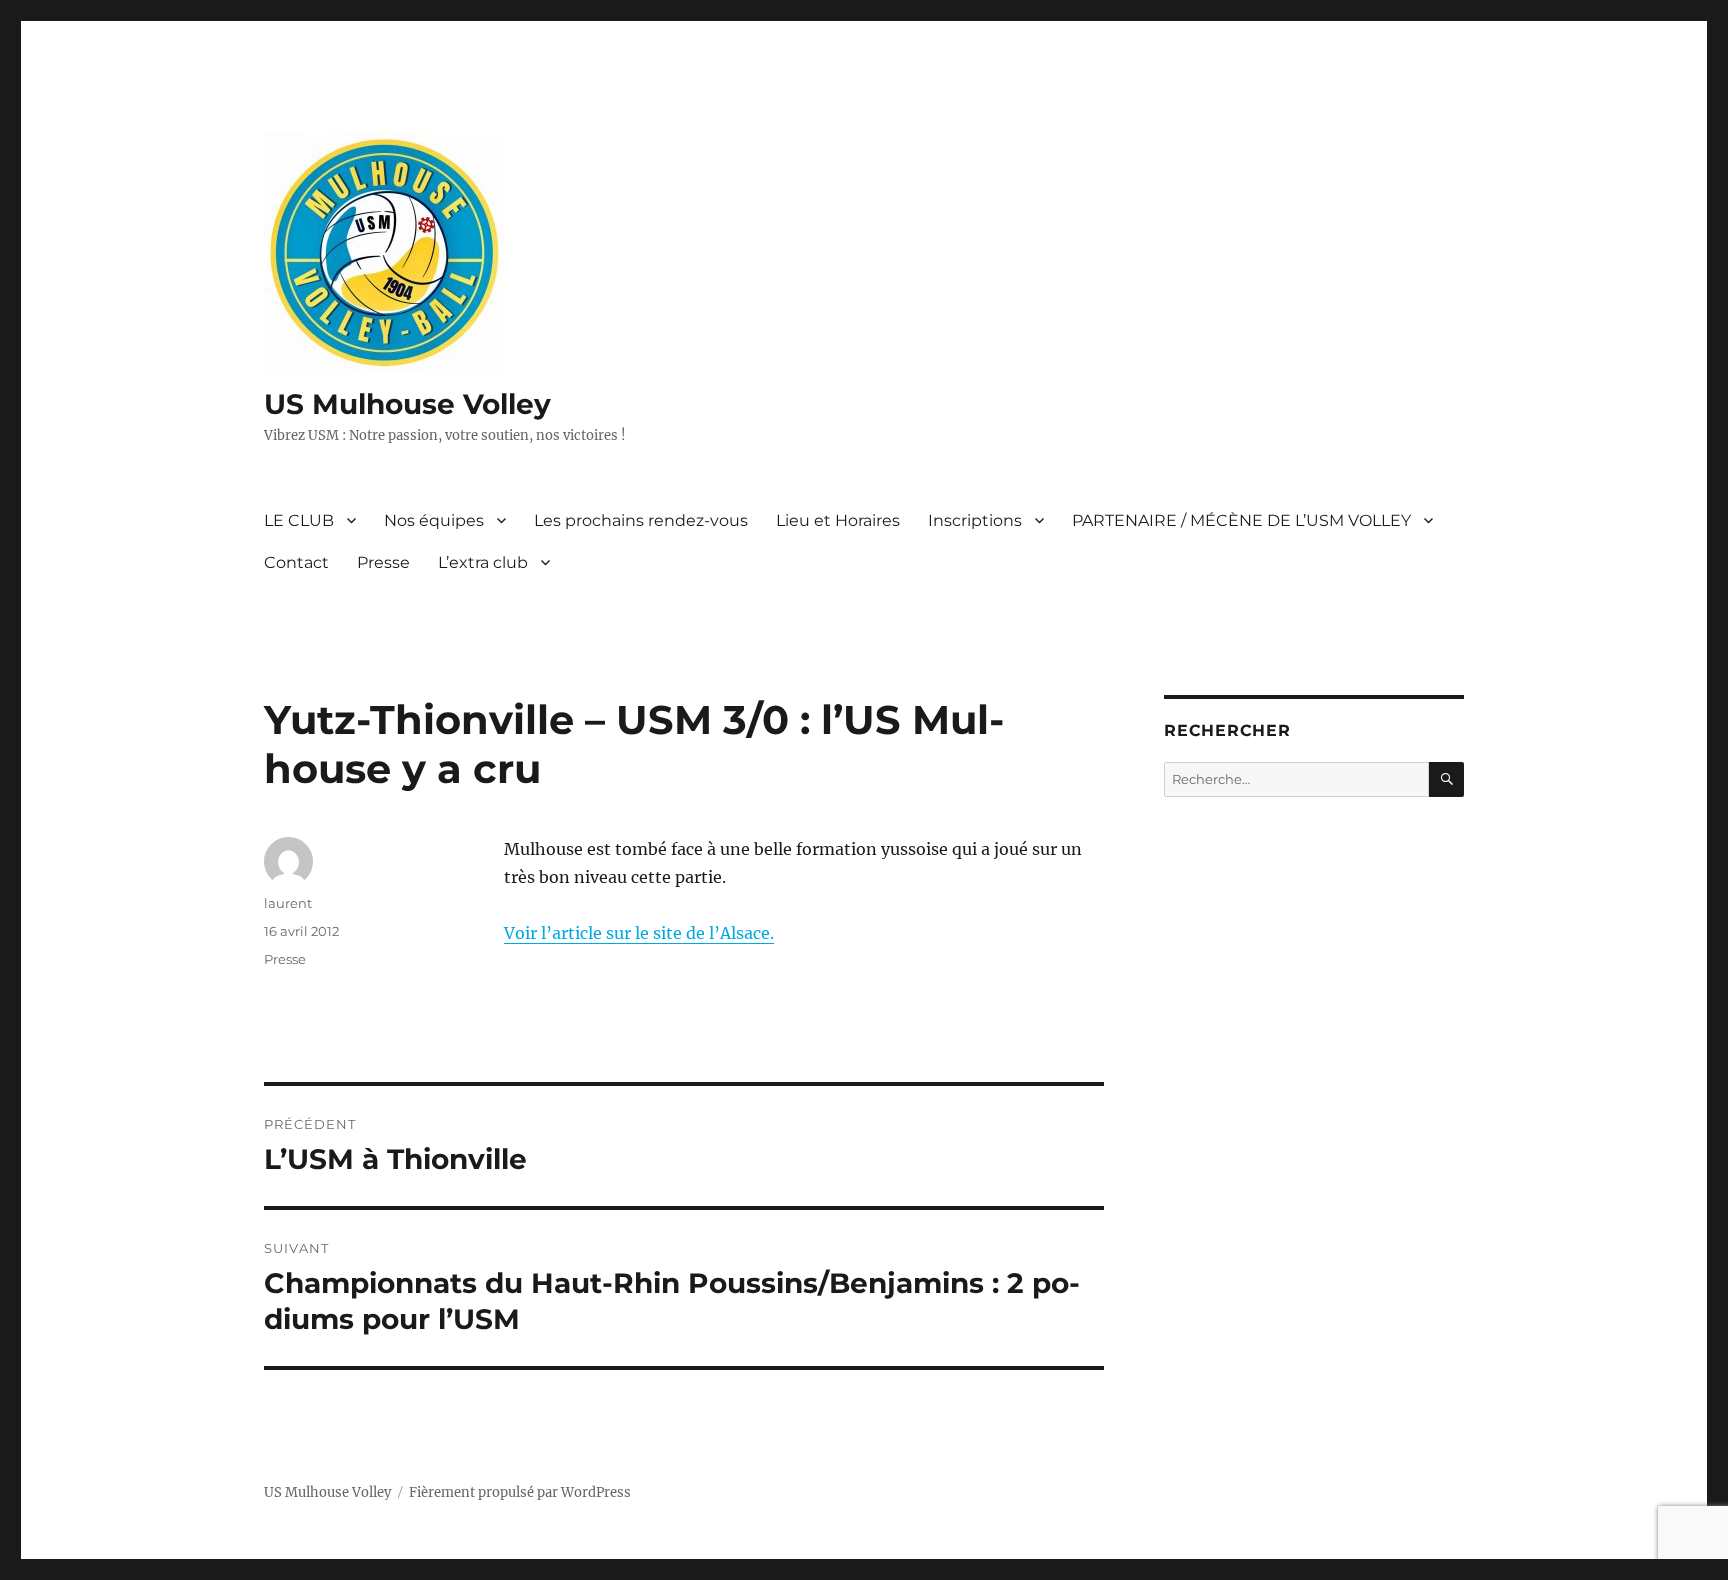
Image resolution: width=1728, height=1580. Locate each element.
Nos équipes (434, 520)
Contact (296, 562)
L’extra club (483, 562)
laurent (288, 903)
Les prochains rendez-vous (641, 520)
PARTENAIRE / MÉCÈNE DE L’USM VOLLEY (1241, 520)
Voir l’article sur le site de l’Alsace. (639, 933)
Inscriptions (975, 520)
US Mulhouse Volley (407, 404)
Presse (383, 562)
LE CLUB (299, 520)
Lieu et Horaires (838, 520)
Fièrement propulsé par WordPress (520, 1492)
